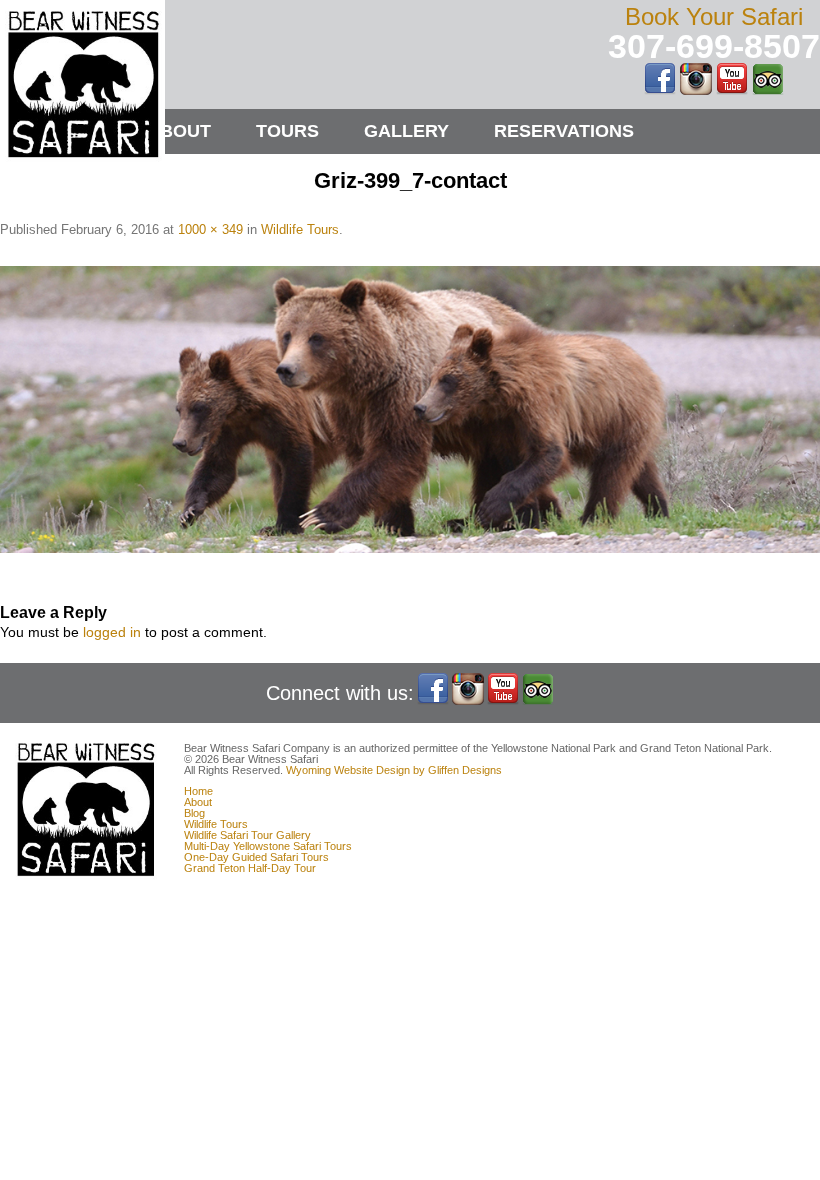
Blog (194, 813)
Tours (287, 131)
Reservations (564, 131)
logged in (112, 632)
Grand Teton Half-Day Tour (250, 868)
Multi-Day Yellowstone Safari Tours (268, 846)
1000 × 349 (210, 229)
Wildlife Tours (300, 229)
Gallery (406, 131)
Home (198, 791)
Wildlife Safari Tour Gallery (247, 835)
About (179, 131)
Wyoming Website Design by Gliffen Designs (394, 770)
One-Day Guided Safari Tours (256, 857)
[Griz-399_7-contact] (410, 409)
